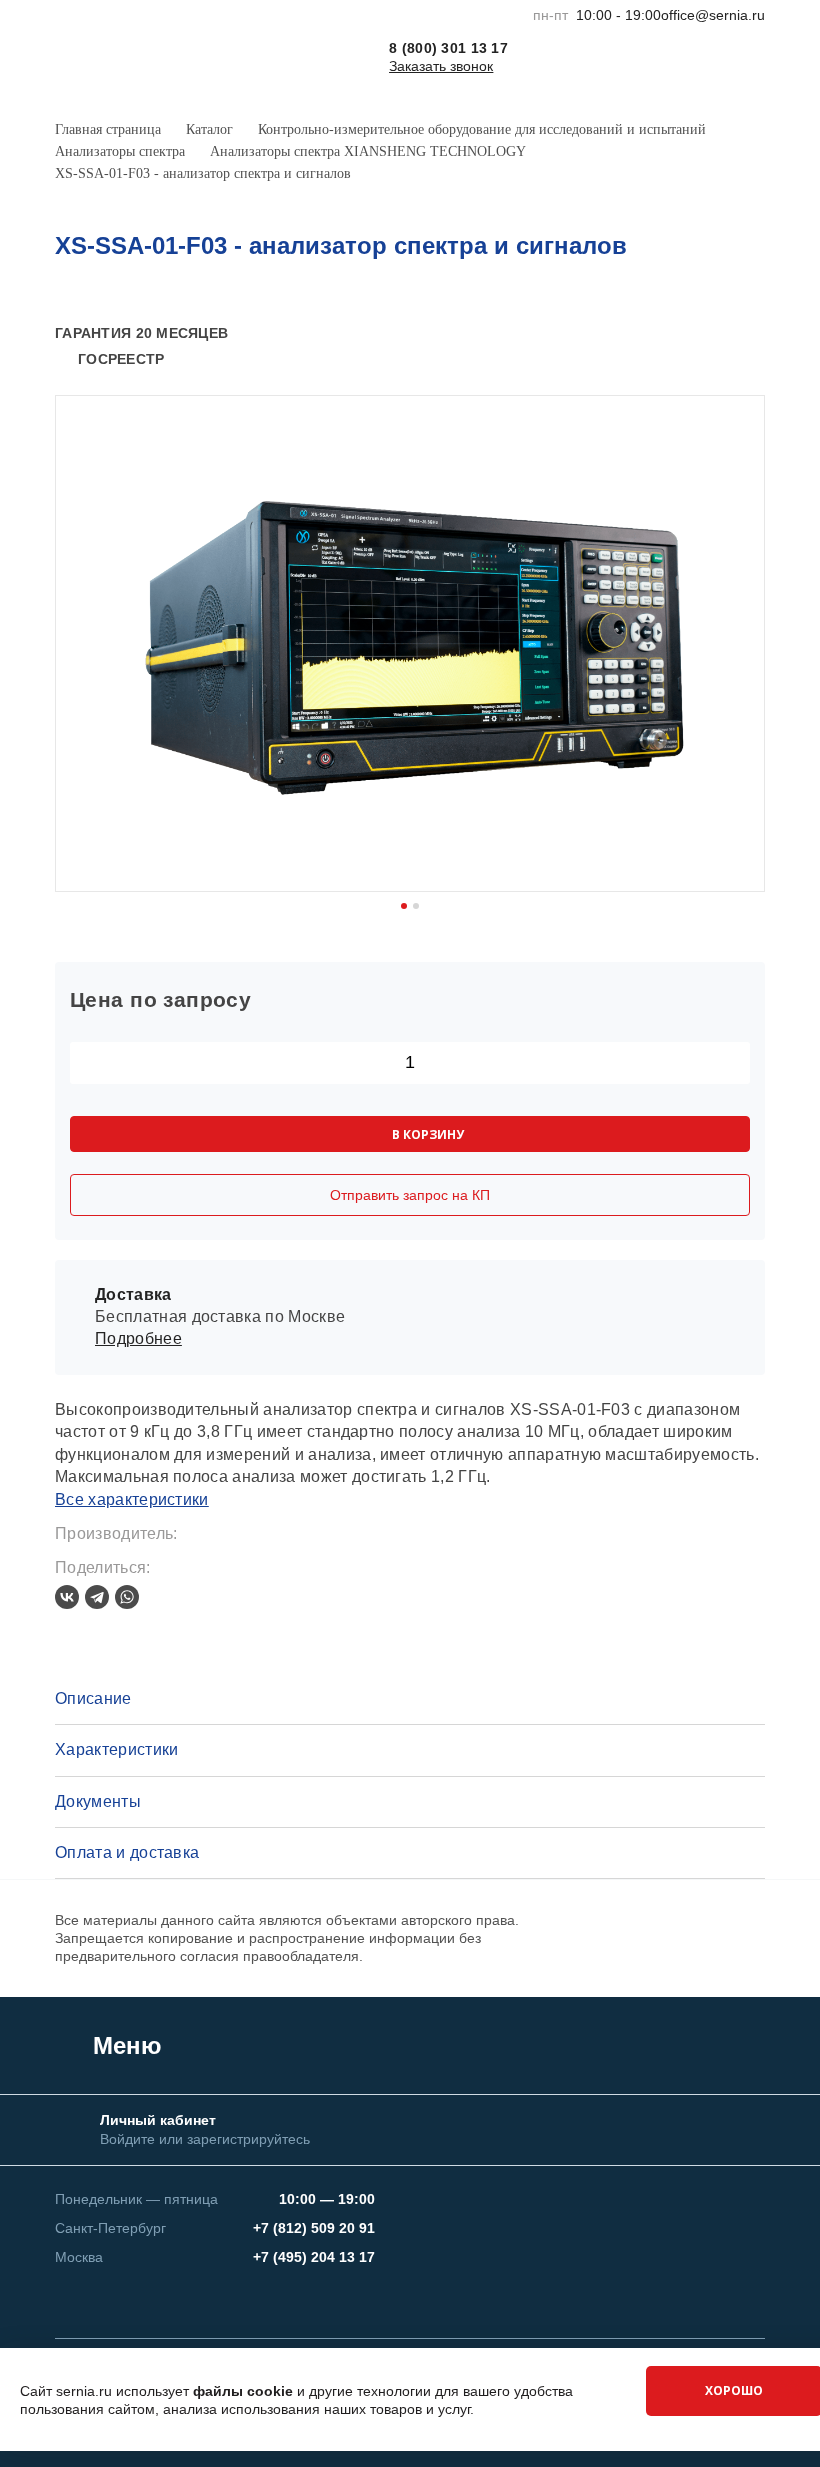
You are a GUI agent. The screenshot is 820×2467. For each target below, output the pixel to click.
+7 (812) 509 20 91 (314, 2228)
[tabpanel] (410, 644)
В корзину (428, 1134)
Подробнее (138, 1338)
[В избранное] (754, 334)
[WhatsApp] (127, 1597)
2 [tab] (416, 906)
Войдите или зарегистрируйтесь (205, 2139)
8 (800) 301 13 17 (448, 48)
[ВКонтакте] (67, 1597)
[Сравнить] (721, 334)
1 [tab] (404, 906)
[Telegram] (97, 1597)
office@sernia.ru (713, 15)
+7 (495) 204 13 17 (314, 2257)
